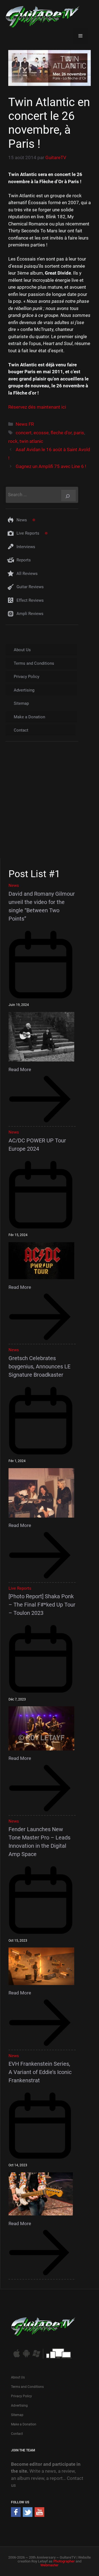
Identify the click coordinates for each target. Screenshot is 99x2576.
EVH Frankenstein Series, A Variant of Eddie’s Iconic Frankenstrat (40, 2072)
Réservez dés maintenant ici (37, 407)
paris (79, 433)
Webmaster (50, 2565)
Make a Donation (29, 717)
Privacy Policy (27, 677)
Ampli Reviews (30, 614)
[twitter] (28, 2515)
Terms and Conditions (34, 663)
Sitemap (21, 703)
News (22, 520)
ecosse (41, 433)
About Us (22, 650)
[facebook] (16, 2515)
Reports (24, 560)
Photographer (64, 2561)
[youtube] (39, 2515)
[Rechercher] (68, 496)
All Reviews (27, 574)
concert (24, 433)
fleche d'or (61, 433)
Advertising (24, 690)
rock (13, 441)
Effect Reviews (30, 600)
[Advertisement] (50, 805)
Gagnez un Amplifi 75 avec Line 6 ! (51, 466)
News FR (25, 424)
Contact (21, 730)
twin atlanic (31, 441)
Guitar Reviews (30, 587)
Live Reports (28, 533)
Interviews (26, 547)
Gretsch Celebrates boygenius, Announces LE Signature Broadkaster (39, 1366)
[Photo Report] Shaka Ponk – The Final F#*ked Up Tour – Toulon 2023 (42, 1605)
